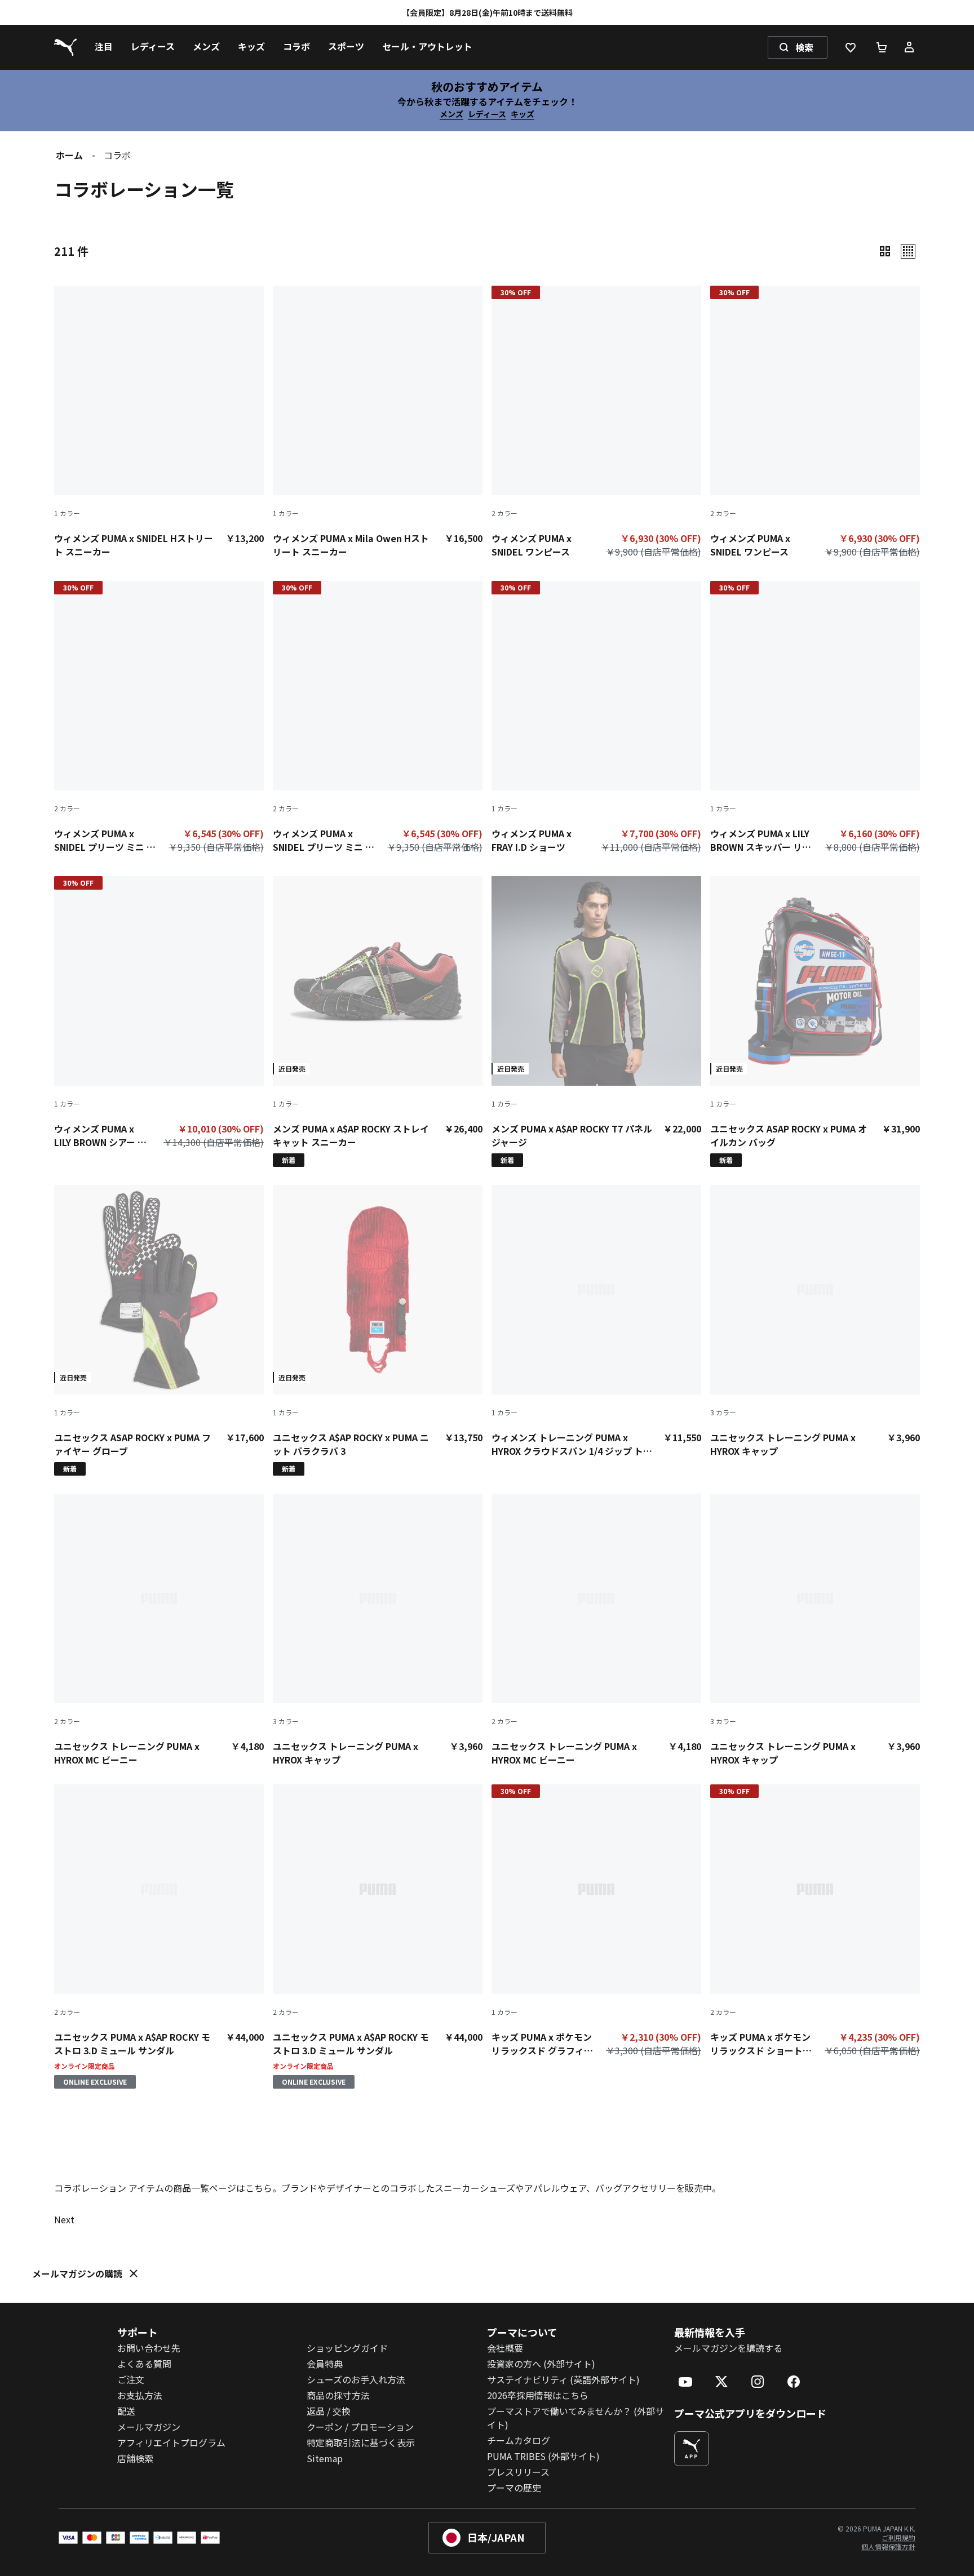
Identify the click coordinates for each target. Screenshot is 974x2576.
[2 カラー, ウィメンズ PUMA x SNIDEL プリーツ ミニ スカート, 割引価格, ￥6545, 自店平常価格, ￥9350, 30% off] (159, 719)
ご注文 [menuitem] (131, 2379)
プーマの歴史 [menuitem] (514, 2488)
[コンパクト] (885, 251)
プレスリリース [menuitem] (518, 2472)
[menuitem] (104, 47)
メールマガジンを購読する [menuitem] (728, 2348)
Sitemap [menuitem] (325, 2458)
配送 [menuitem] (126, 2411)
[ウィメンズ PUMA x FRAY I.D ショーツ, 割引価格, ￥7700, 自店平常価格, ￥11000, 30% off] (596, 719)
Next (64, 2219)
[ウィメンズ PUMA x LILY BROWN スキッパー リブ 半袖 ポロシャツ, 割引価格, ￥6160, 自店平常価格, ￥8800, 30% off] (815, 719)
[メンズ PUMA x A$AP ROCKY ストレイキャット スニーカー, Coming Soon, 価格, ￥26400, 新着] (378, 1021)
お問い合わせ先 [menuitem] (149, 2348)
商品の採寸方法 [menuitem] (338, 2395)
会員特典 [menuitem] (325, 2364)
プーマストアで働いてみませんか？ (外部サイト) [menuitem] (575, 2418)
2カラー (504, 513)
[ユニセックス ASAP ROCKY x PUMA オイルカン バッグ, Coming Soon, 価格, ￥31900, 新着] (815, 1021)
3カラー (723, 1413)
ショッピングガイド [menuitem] (347, 2348)
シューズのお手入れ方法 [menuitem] (356, 2379)
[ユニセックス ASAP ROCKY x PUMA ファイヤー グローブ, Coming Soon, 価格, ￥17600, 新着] (159, 1330)
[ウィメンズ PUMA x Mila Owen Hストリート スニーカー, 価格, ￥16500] (378, 422)
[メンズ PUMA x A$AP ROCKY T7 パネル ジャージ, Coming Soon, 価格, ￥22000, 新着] (596, 1021)
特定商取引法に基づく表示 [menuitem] (361, 2442)
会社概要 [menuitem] (505, 2348)
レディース (487, 114)
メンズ (451, 114)
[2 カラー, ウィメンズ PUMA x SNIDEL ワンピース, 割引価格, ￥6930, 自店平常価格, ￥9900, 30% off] (596, 424)
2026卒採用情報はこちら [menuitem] (538, 2395)
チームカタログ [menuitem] (519, 2440)
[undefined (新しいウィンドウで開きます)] (692, 2449)
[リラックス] (908, 251)
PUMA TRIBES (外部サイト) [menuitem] (543, 2456)
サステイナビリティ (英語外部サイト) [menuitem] (563, 2379)
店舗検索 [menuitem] (135, 2458)
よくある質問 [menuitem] (144, 2364)
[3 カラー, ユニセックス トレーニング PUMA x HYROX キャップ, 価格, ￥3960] (815, 1321)
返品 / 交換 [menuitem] (329, 2411)
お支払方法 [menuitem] (140, 2395)
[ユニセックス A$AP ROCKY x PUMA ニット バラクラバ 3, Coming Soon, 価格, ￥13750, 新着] (378, 1330)
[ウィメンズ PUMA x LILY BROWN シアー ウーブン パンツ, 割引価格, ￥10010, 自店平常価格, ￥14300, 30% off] (159, 1015)
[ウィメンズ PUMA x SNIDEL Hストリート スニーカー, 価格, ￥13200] (159, 422)
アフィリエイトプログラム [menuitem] (171, 2442)
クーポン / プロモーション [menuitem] (360, 2427)
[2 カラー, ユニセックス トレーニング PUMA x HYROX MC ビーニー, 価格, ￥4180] (159, 1630)
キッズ (523, 114)
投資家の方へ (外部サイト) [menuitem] (541, 2364)
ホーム (69, 155)
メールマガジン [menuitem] (149, 2427)
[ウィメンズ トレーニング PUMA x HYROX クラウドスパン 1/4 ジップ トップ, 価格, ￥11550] (596, 1321)
